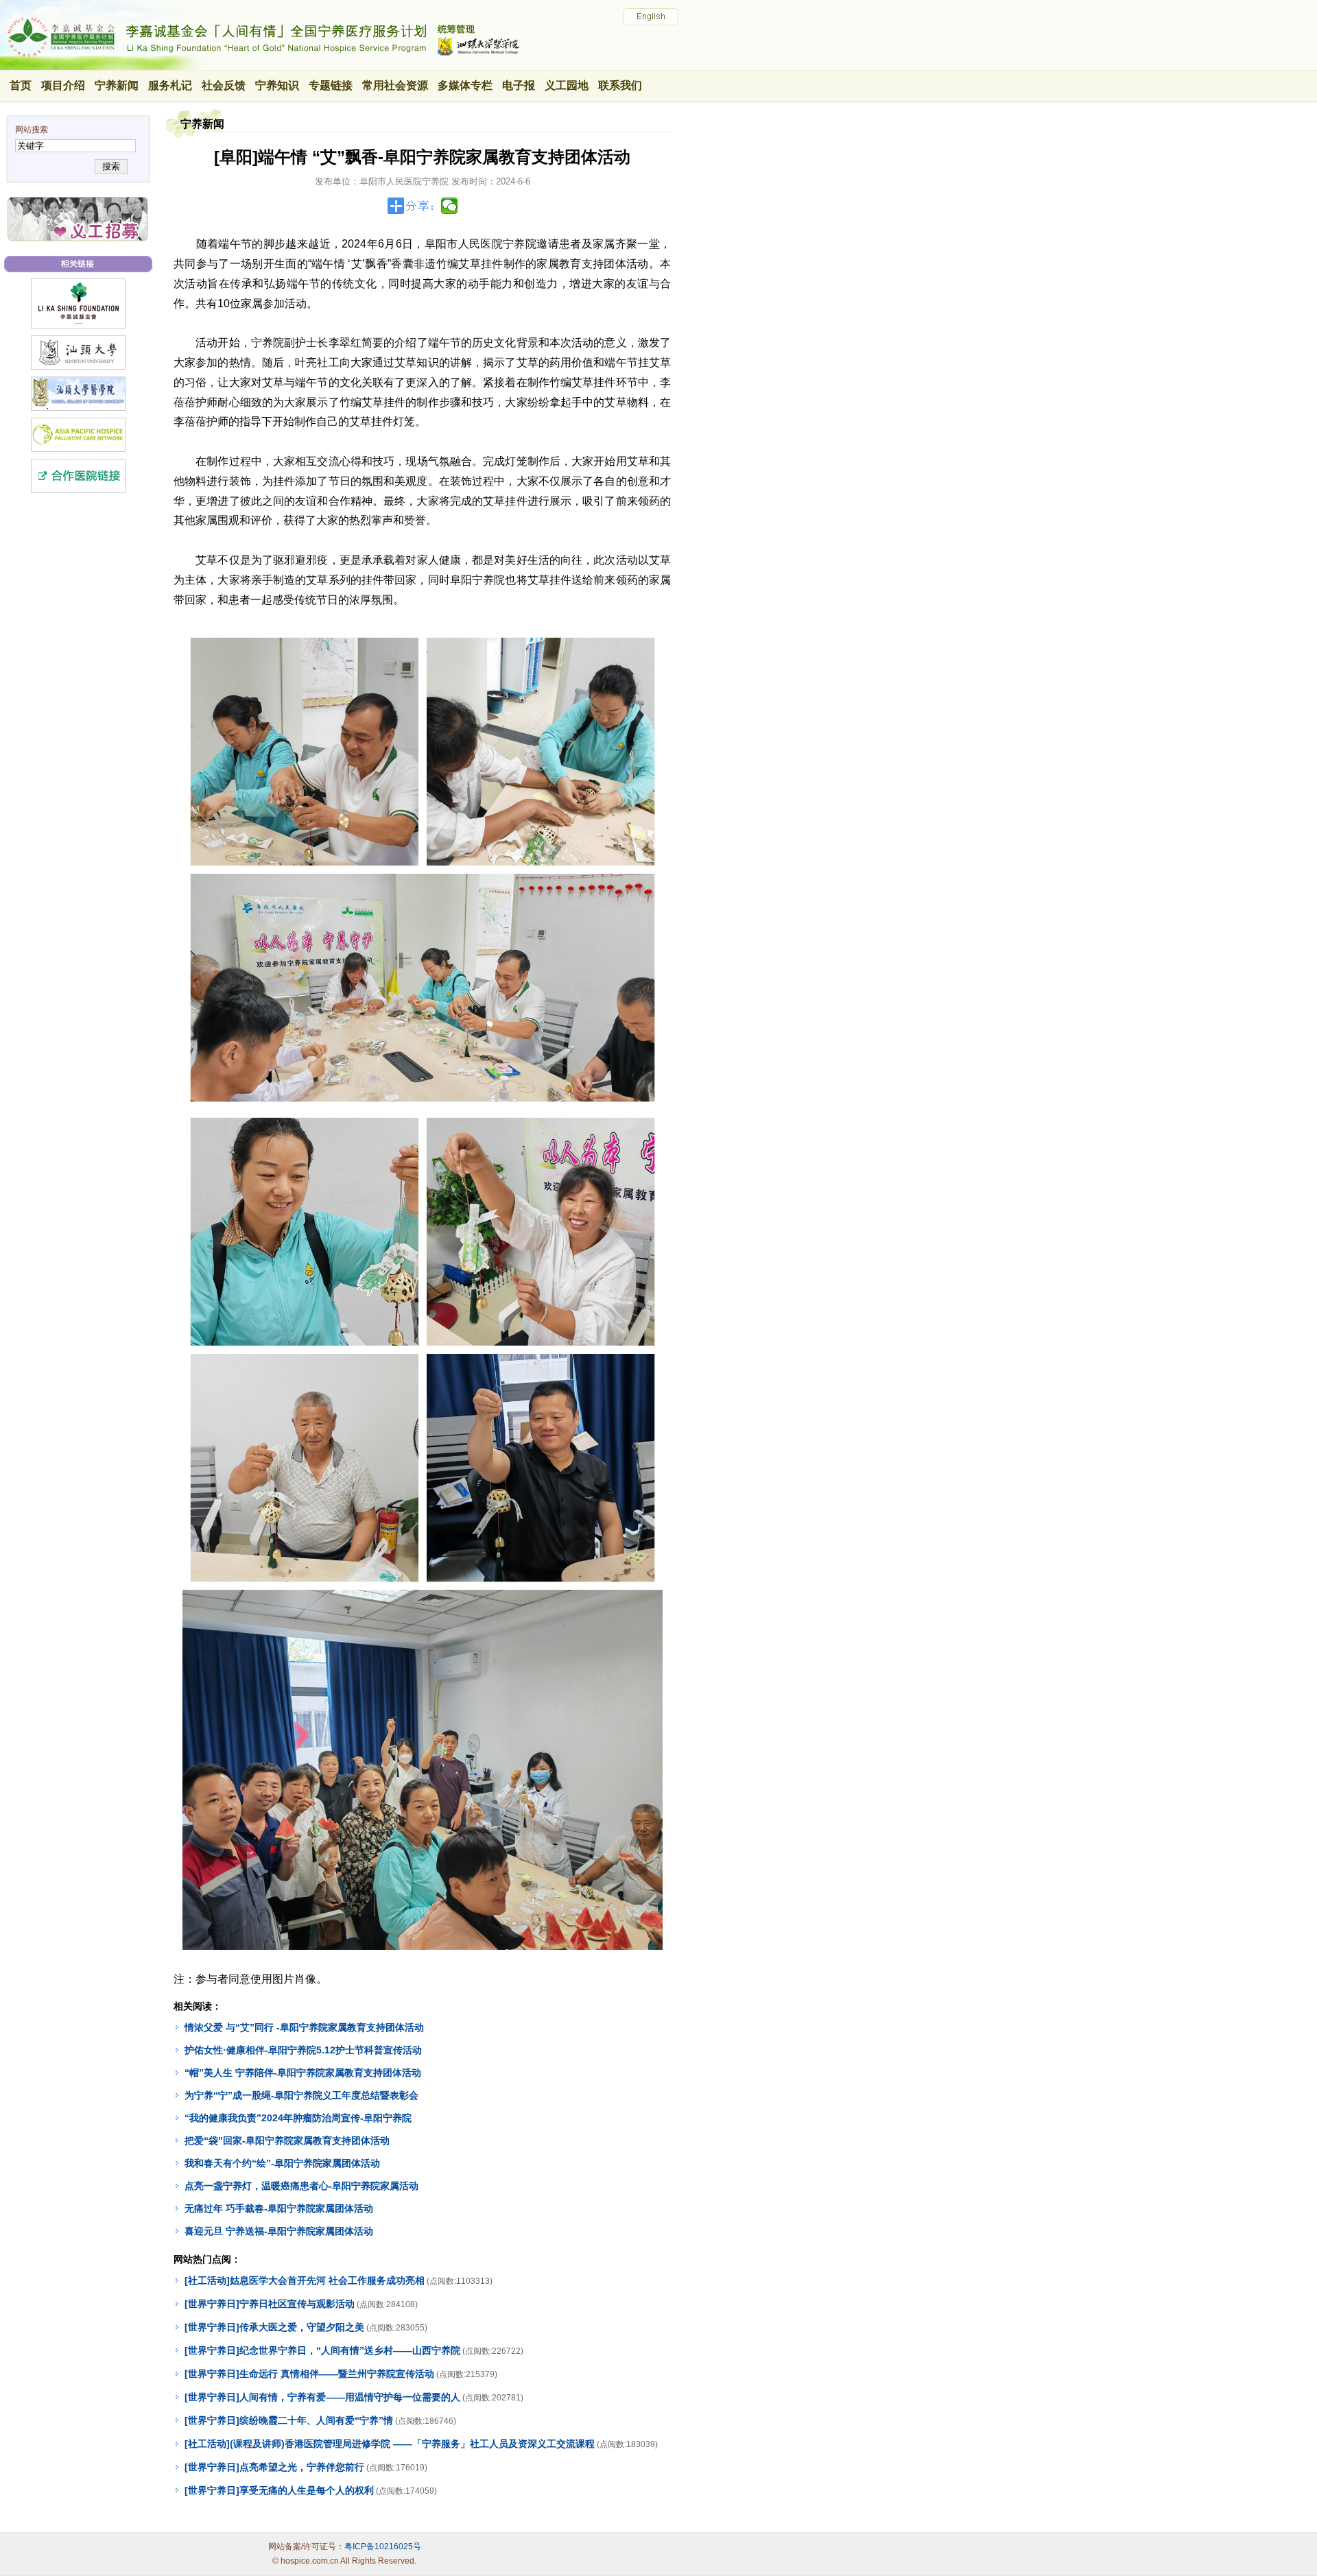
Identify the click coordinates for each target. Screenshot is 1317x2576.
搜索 (111, 166)
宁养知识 (277, 85)
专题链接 (331, 85)
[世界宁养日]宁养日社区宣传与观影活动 (270, 2304)
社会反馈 (224, 85)
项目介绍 (63, 85)
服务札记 (170, 85)
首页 (21, 85)
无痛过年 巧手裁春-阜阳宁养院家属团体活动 (279, 2208)
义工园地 (567, 85)
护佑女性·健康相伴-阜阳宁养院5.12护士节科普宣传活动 (303, 2050)
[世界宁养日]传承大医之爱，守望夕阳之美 (274, 2327)
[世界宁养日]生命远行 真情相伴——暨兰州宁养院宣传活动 (309, 2374)
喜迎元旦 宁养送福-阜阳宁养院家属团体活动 (279, 2231)
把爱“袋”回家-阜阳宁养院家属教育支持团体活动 (287, 2140)
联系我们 (620, 85)
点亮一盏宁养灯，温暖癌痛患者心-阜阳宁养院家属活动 (301, 2186)
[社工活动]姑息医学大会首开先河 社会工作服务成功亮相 (305, 2280)
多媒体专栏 (465, 85)
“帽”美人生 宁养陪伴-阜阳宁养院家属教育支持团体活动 (303, 2073)
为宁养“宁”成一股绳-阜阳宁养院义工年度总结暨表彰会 (301, 2095)
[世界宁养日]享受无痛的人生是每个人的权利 (279, 2490)
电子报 (519, 85)
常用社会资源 (395, 85)
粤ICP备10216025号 (383, 2547)
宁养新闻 (117, 85)
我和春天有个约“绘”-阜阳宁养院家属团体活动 (282, 2163)
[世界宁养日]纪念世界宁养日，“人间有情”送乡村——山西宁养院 (322, 2350)
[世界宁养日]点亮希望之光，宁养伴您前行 (274, 2467)
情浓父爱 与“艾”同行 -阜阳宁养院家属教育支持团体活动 (304, 2027)
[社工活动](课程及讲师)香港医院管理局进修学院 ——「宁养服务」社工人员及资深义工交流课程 (390, 2444)
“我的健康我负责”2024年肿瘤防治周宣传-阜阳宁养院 (298, 2118)
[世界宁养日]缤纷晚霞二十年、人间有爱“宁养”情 (289, 2420)
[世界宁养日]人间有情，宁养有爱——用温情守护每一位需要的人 (322, 2397)
